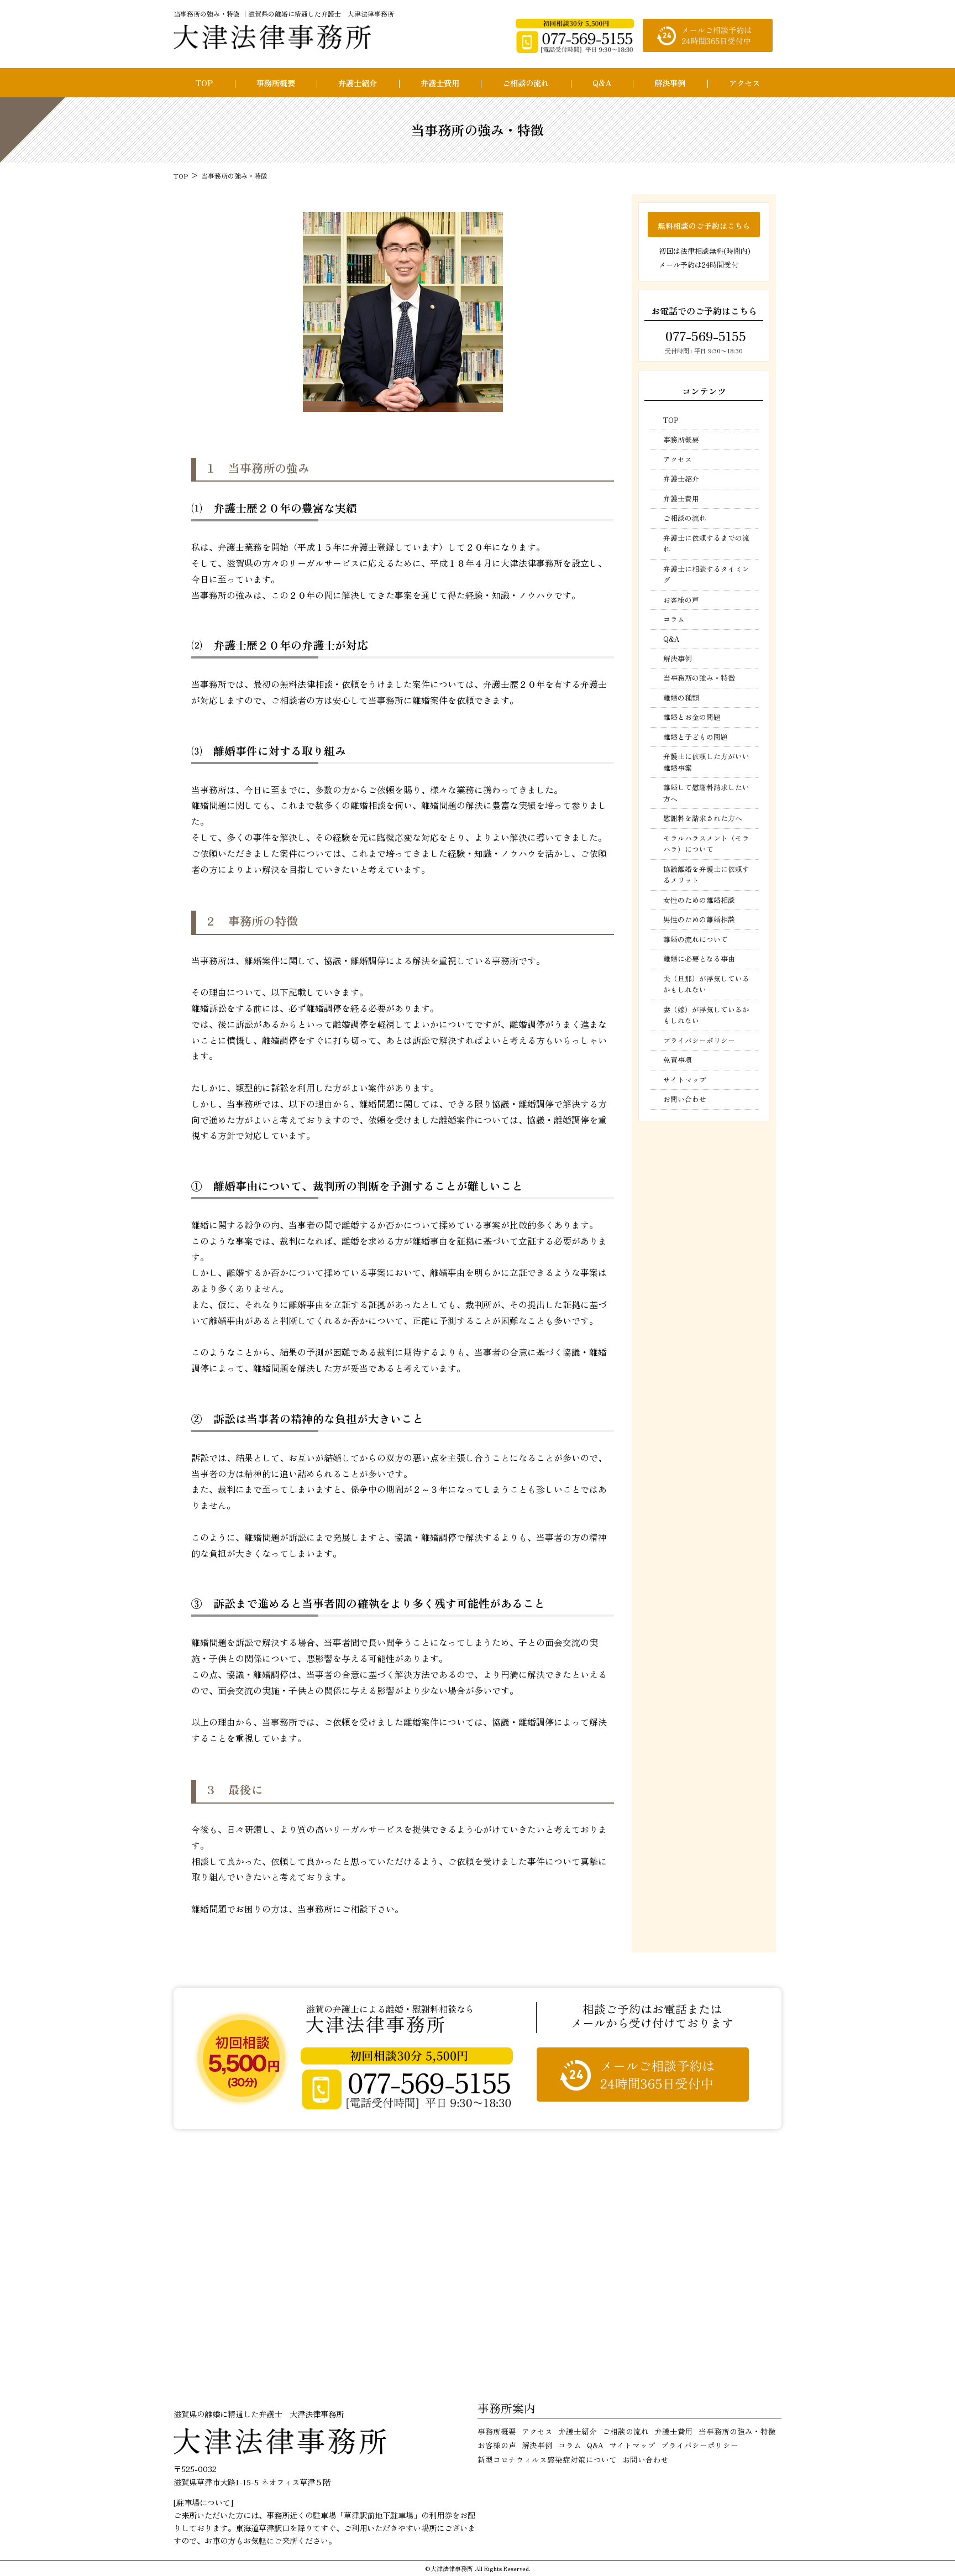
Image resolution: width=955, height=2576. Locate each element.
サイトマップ (685, 1080)
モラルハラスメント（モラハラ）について (706, 843)
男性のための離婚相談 (699, 919)
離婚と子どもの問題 (696, 737)
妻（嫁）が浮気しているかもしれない (706, 1015)
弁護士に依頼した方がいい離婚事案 (706, 762)
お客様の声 (681, 600)
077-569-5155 (704, 336)
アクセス (744, 83)
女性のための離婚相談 (699, 900)
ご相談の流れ (526, 83)
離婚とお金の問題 (692, 717)
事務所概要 (276, 83)
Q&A (602, 83)
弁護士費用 (440, 83)
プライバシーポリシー (699, 1040)
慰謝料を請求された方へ (703, 818)
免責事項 (678, 1060)
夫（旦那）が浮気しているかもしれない (706, 984)
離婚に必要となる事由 (699, 958)
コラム (674, 619)
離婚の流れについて (696, 939)
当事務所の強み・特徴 (699, 678)
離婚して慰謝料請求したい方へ (706, 793)
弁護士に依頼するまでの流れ (706, 543)
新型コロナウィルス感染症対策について (547, 2459)
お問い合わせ (685, 1099)
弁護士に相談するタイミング (706, 574)
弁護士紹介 (358, 83)
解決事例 (670, 83)
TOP (204, 83)
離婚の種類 (681, 697)
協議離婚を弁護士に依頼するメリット (706, 874)
